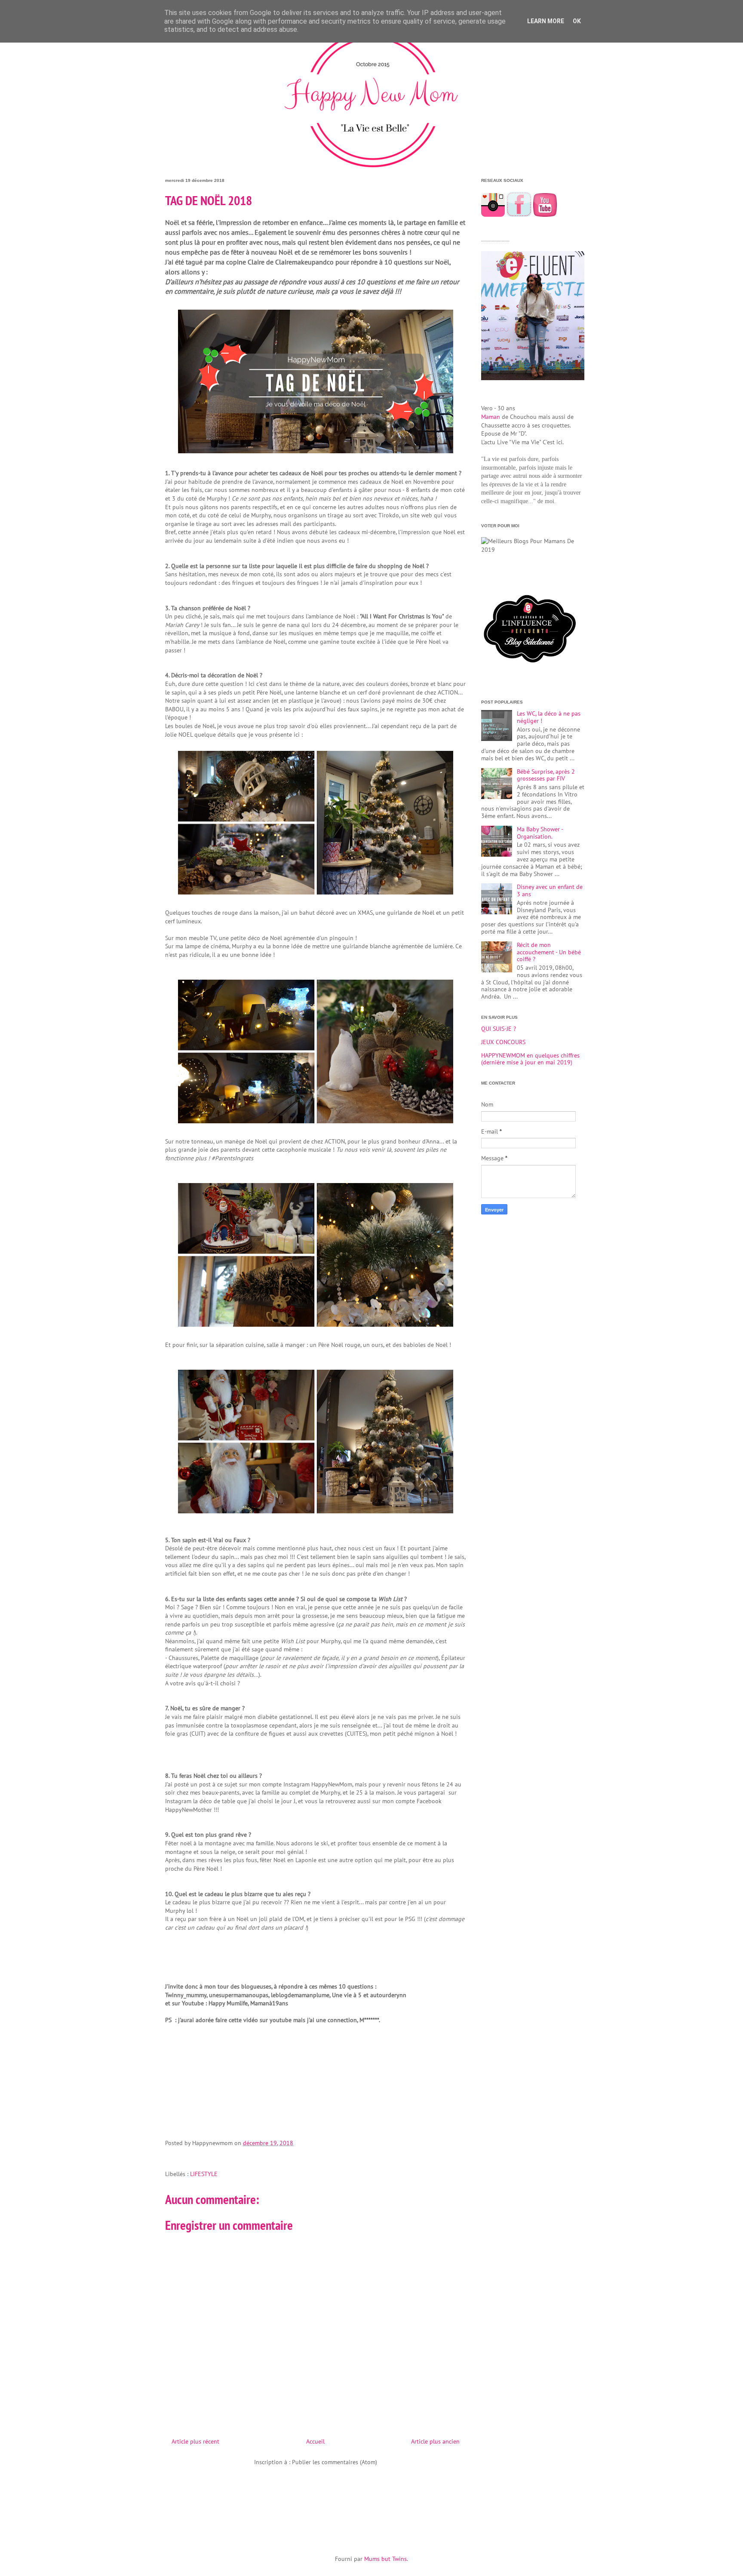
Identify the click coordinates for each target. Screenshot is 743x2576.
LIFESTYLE (204, 2174)
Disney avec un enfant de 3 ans (550, 890)
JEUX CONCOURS (503, 1042)
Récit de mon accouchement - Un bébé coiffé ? (549, 952)
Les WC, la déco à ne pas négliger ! (549, 717)
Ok (577, 21)
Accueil (315, 2441)
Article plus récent (195, 2441)
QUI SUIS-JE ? (499, 1029)
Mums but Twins (385, 2559)
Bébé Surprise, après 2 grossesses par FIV (546, 775)
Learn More (546, 21)
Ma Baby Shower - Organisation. (540, 833)
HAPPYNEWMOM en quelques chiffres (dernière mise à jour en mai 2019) (530, 1059)
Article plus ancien (435, 2441)
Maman (491, 417)
